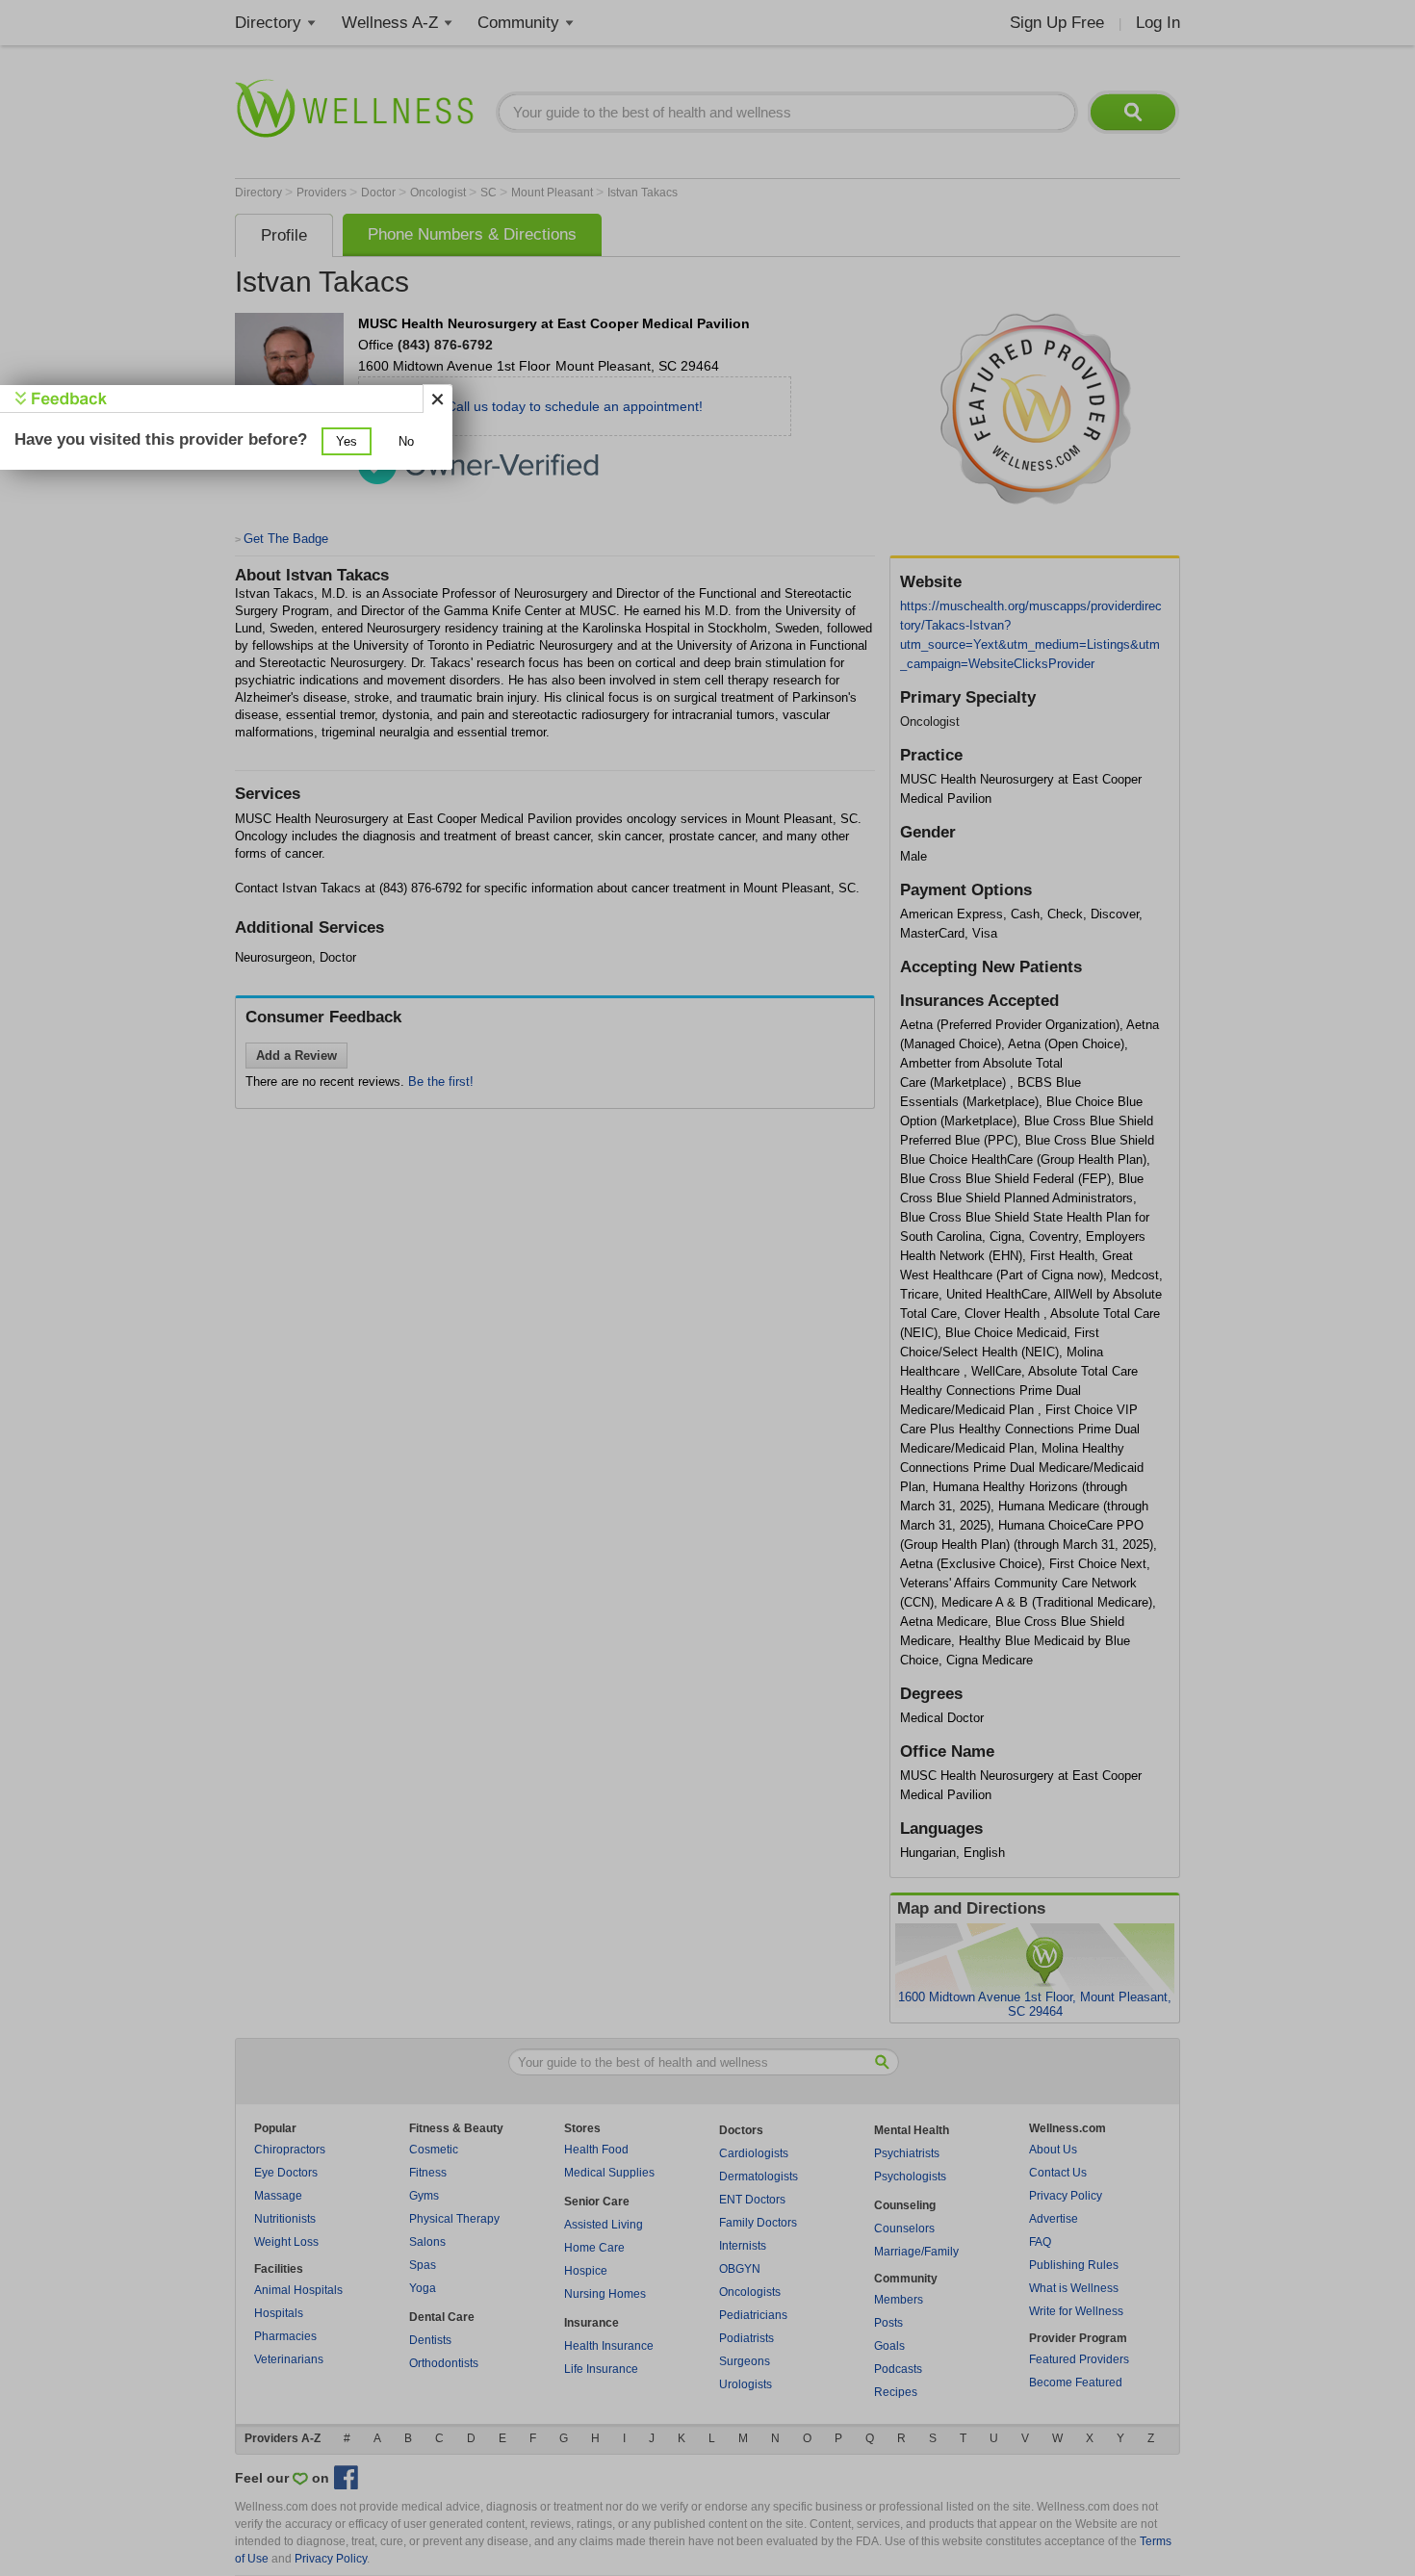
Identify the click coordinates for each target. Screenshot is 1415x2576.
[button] (347, 441)
